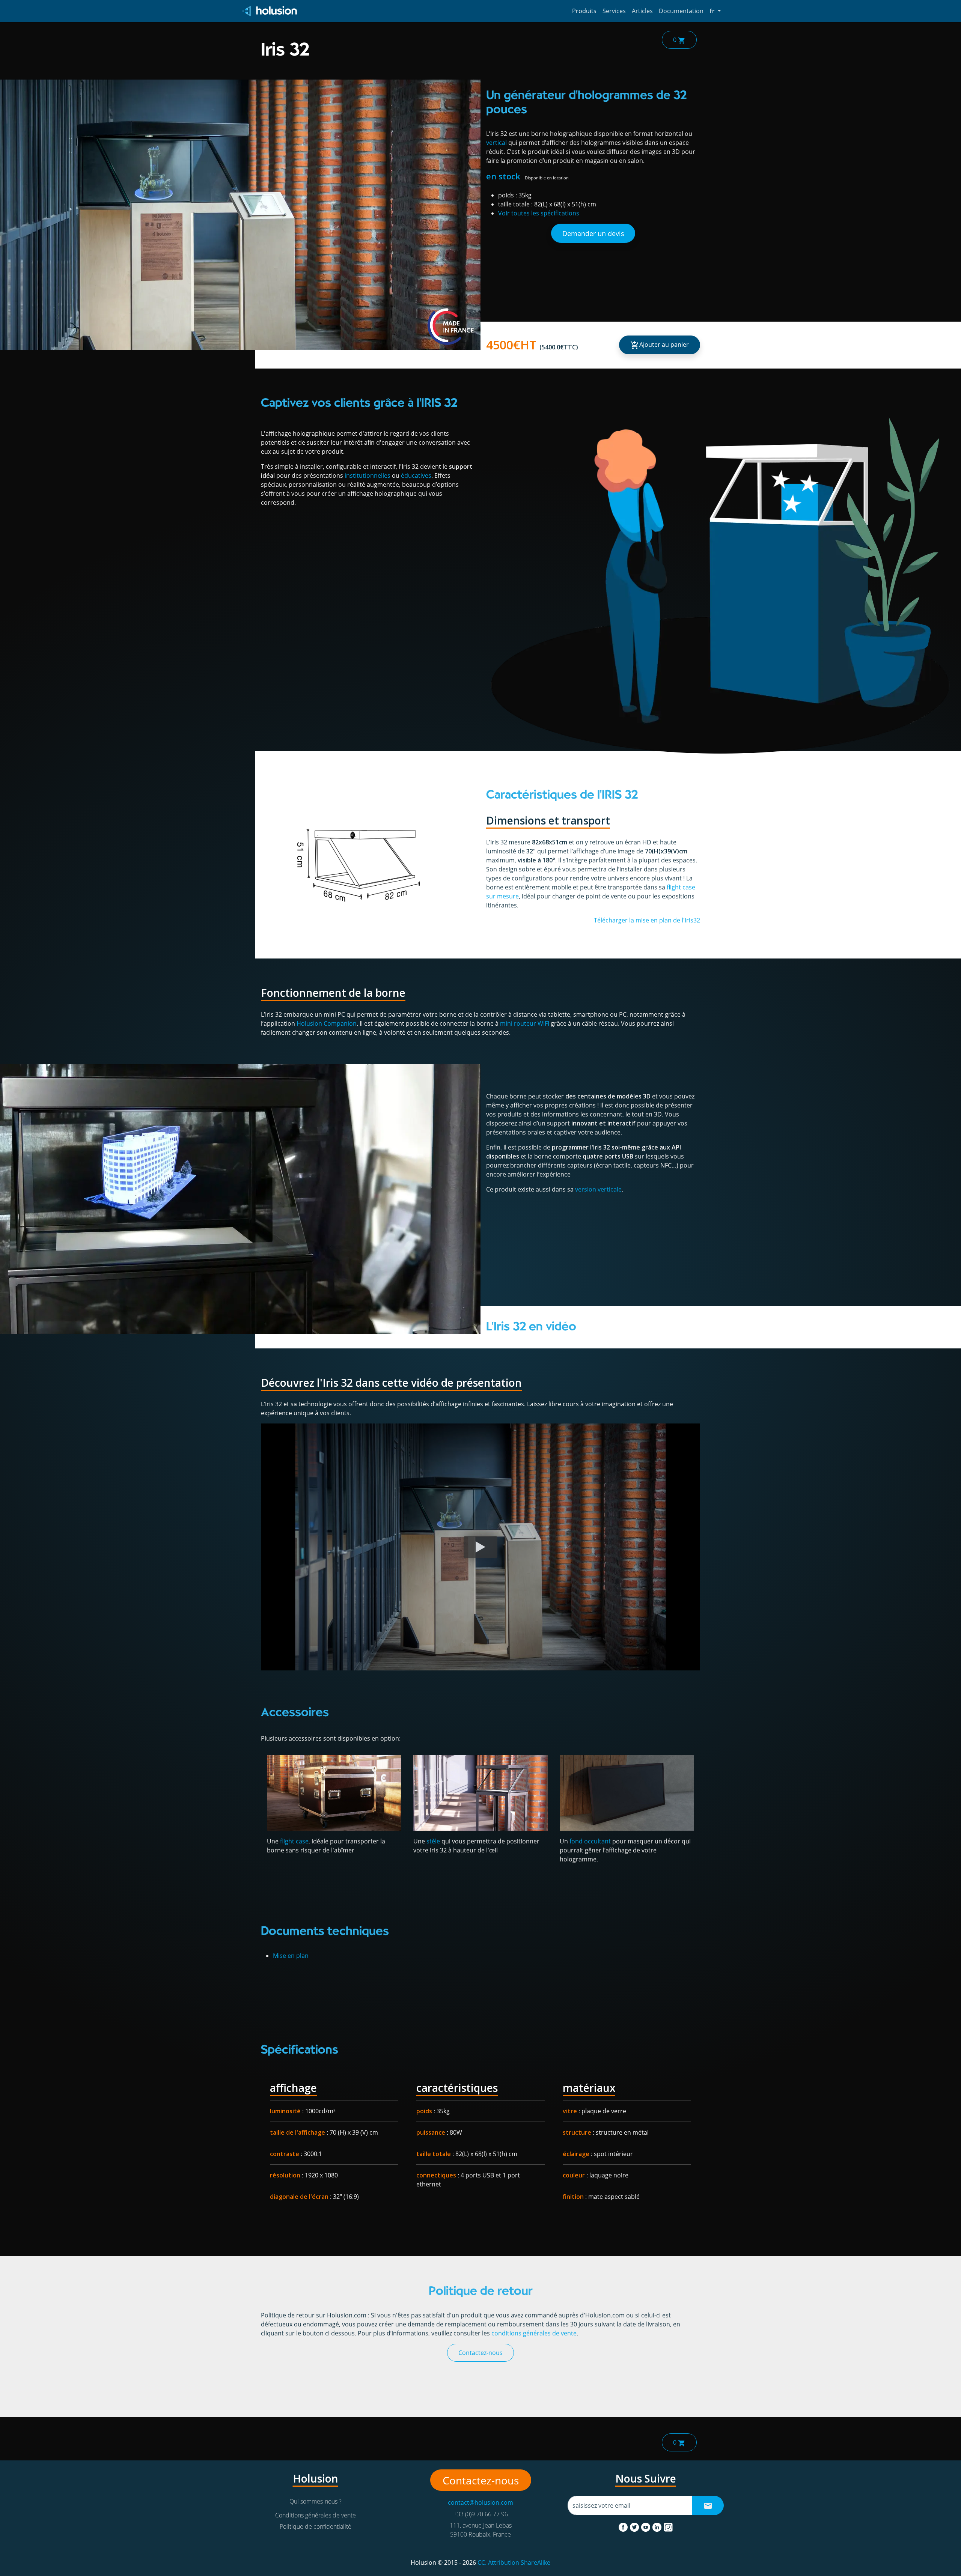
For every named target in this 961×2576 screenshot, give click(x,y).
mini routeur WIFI (525, 1023)
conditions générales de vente (534, 2333)
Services (614, 11)
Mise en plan (291, 1956)
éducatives (416, 475)
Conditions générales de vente (316, 2515)
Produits (584, 11)
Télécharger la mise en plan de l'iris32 (647, 920)
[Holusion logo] (270, 11)
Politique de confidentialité (316, 2526)
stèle (433, 1841)
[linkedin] (658, 2526)
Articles (642, 11)
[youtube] (646, 2526)
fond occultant (590, 1841)
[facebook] (624, 2526)
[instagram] (668, 2526)
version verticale (598, 1189)
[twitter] (635, 2526)
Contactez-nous (480, 2353)
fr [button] (715, 11)
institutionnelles (368, 475)
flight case (294, 1841)
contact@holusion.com (480, 2502)
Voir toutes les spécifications (539, 213)
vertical (496, 143)
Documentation (681, 11)
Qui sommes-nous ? (316, 2501)
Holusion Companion (327, 1023)
